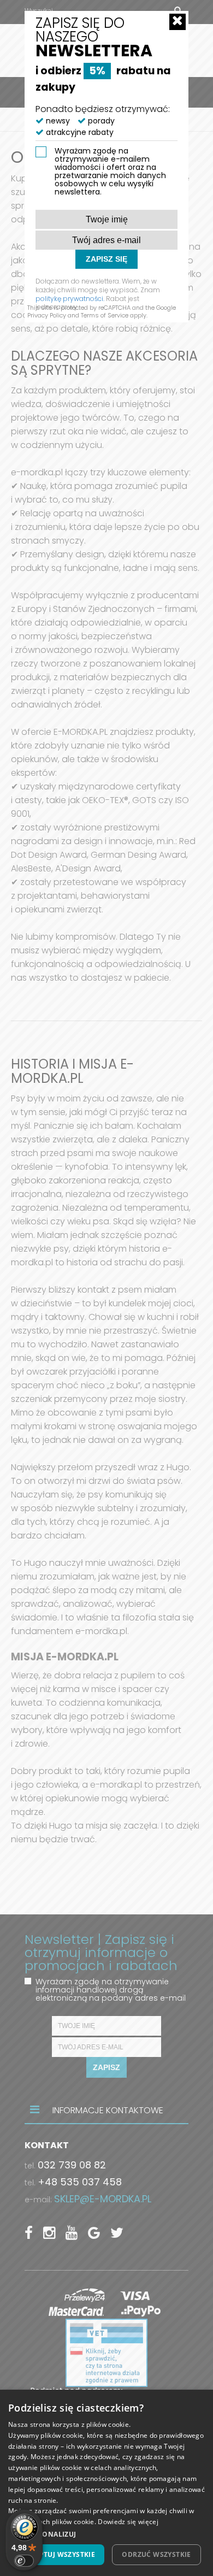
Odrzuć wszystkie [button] (156, 2554)
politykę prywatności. (70, 299)
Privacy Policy (47, 315)
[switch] (24, 2561)
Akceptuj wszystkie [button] (58, 2554)
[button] (106, 2534)
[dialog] (106, 2483)
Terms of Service (105, 315)
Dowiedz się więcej (128, 2522)
